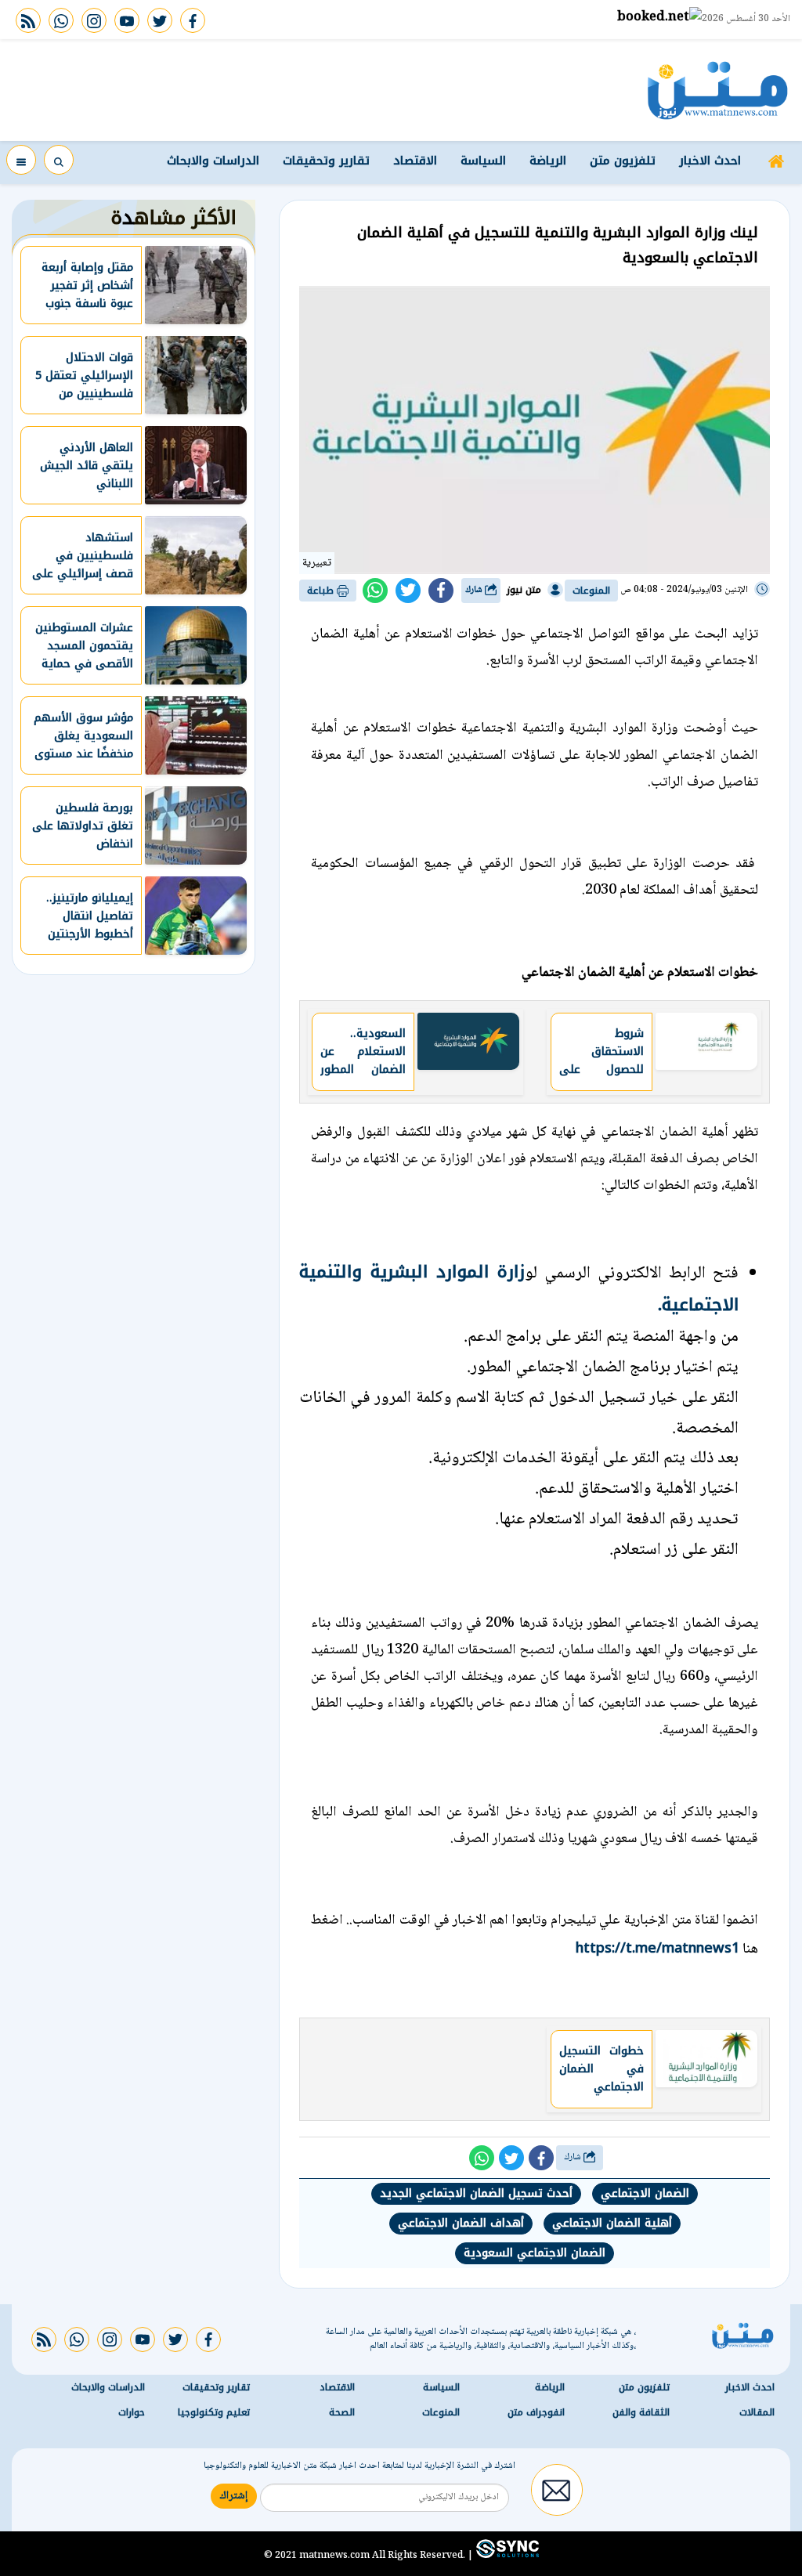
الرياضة (548, 161)
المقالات (757, 2412)
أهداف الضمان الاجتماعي (461, 2223)
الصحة (342, 2412)
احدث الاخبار (710, 161)
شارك (475, 590)
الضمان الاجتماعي (645, 2193)
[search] (59, 160)
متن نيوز (524, 590)
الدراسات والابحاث (213, 161)
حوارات (132, 2412)
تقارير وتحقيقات (326, 161)
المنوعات (591, 591)
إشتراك (234, 2495)
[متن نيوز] (718, 90)
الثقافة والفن (641, 2412)
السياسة (483, 161)
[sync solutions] (506, 2555)
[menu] (21, 160)
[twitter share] (408, 591)
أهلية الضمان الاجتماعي (612, 2223)
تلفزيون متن (623, 161)
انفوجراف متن (536, 2412)
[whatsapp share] (375, 591)
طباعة (322, 591)
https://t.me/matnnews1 (657, 1948)
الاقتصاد (415, 161)
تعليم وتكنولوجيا (214, 2412)
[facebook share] (441, 591)
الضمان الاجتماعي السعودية (535, 2253)
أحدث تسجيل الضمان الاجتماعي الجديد (476, 2193)
